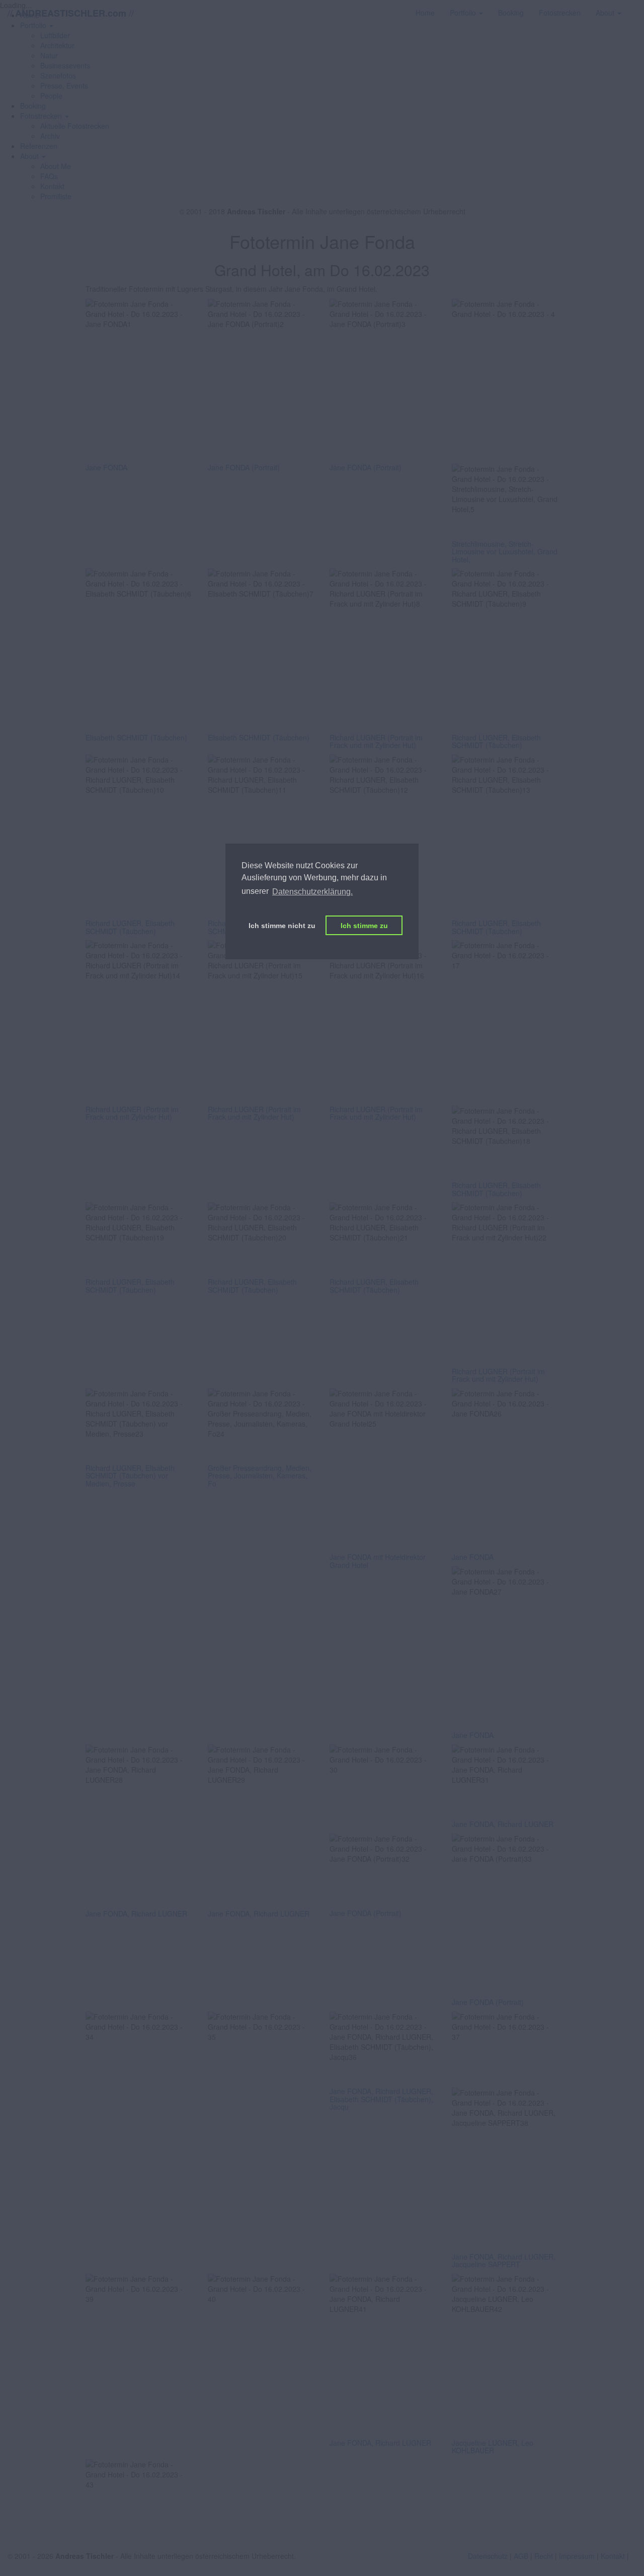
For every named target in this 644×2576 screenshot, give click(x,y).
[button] (45, 116)
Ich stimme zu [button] (364, 926)
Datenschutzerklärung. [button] (312, 892)
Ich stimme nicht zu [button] (282, 926)
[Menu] (636, 8)
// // (71, 13)
